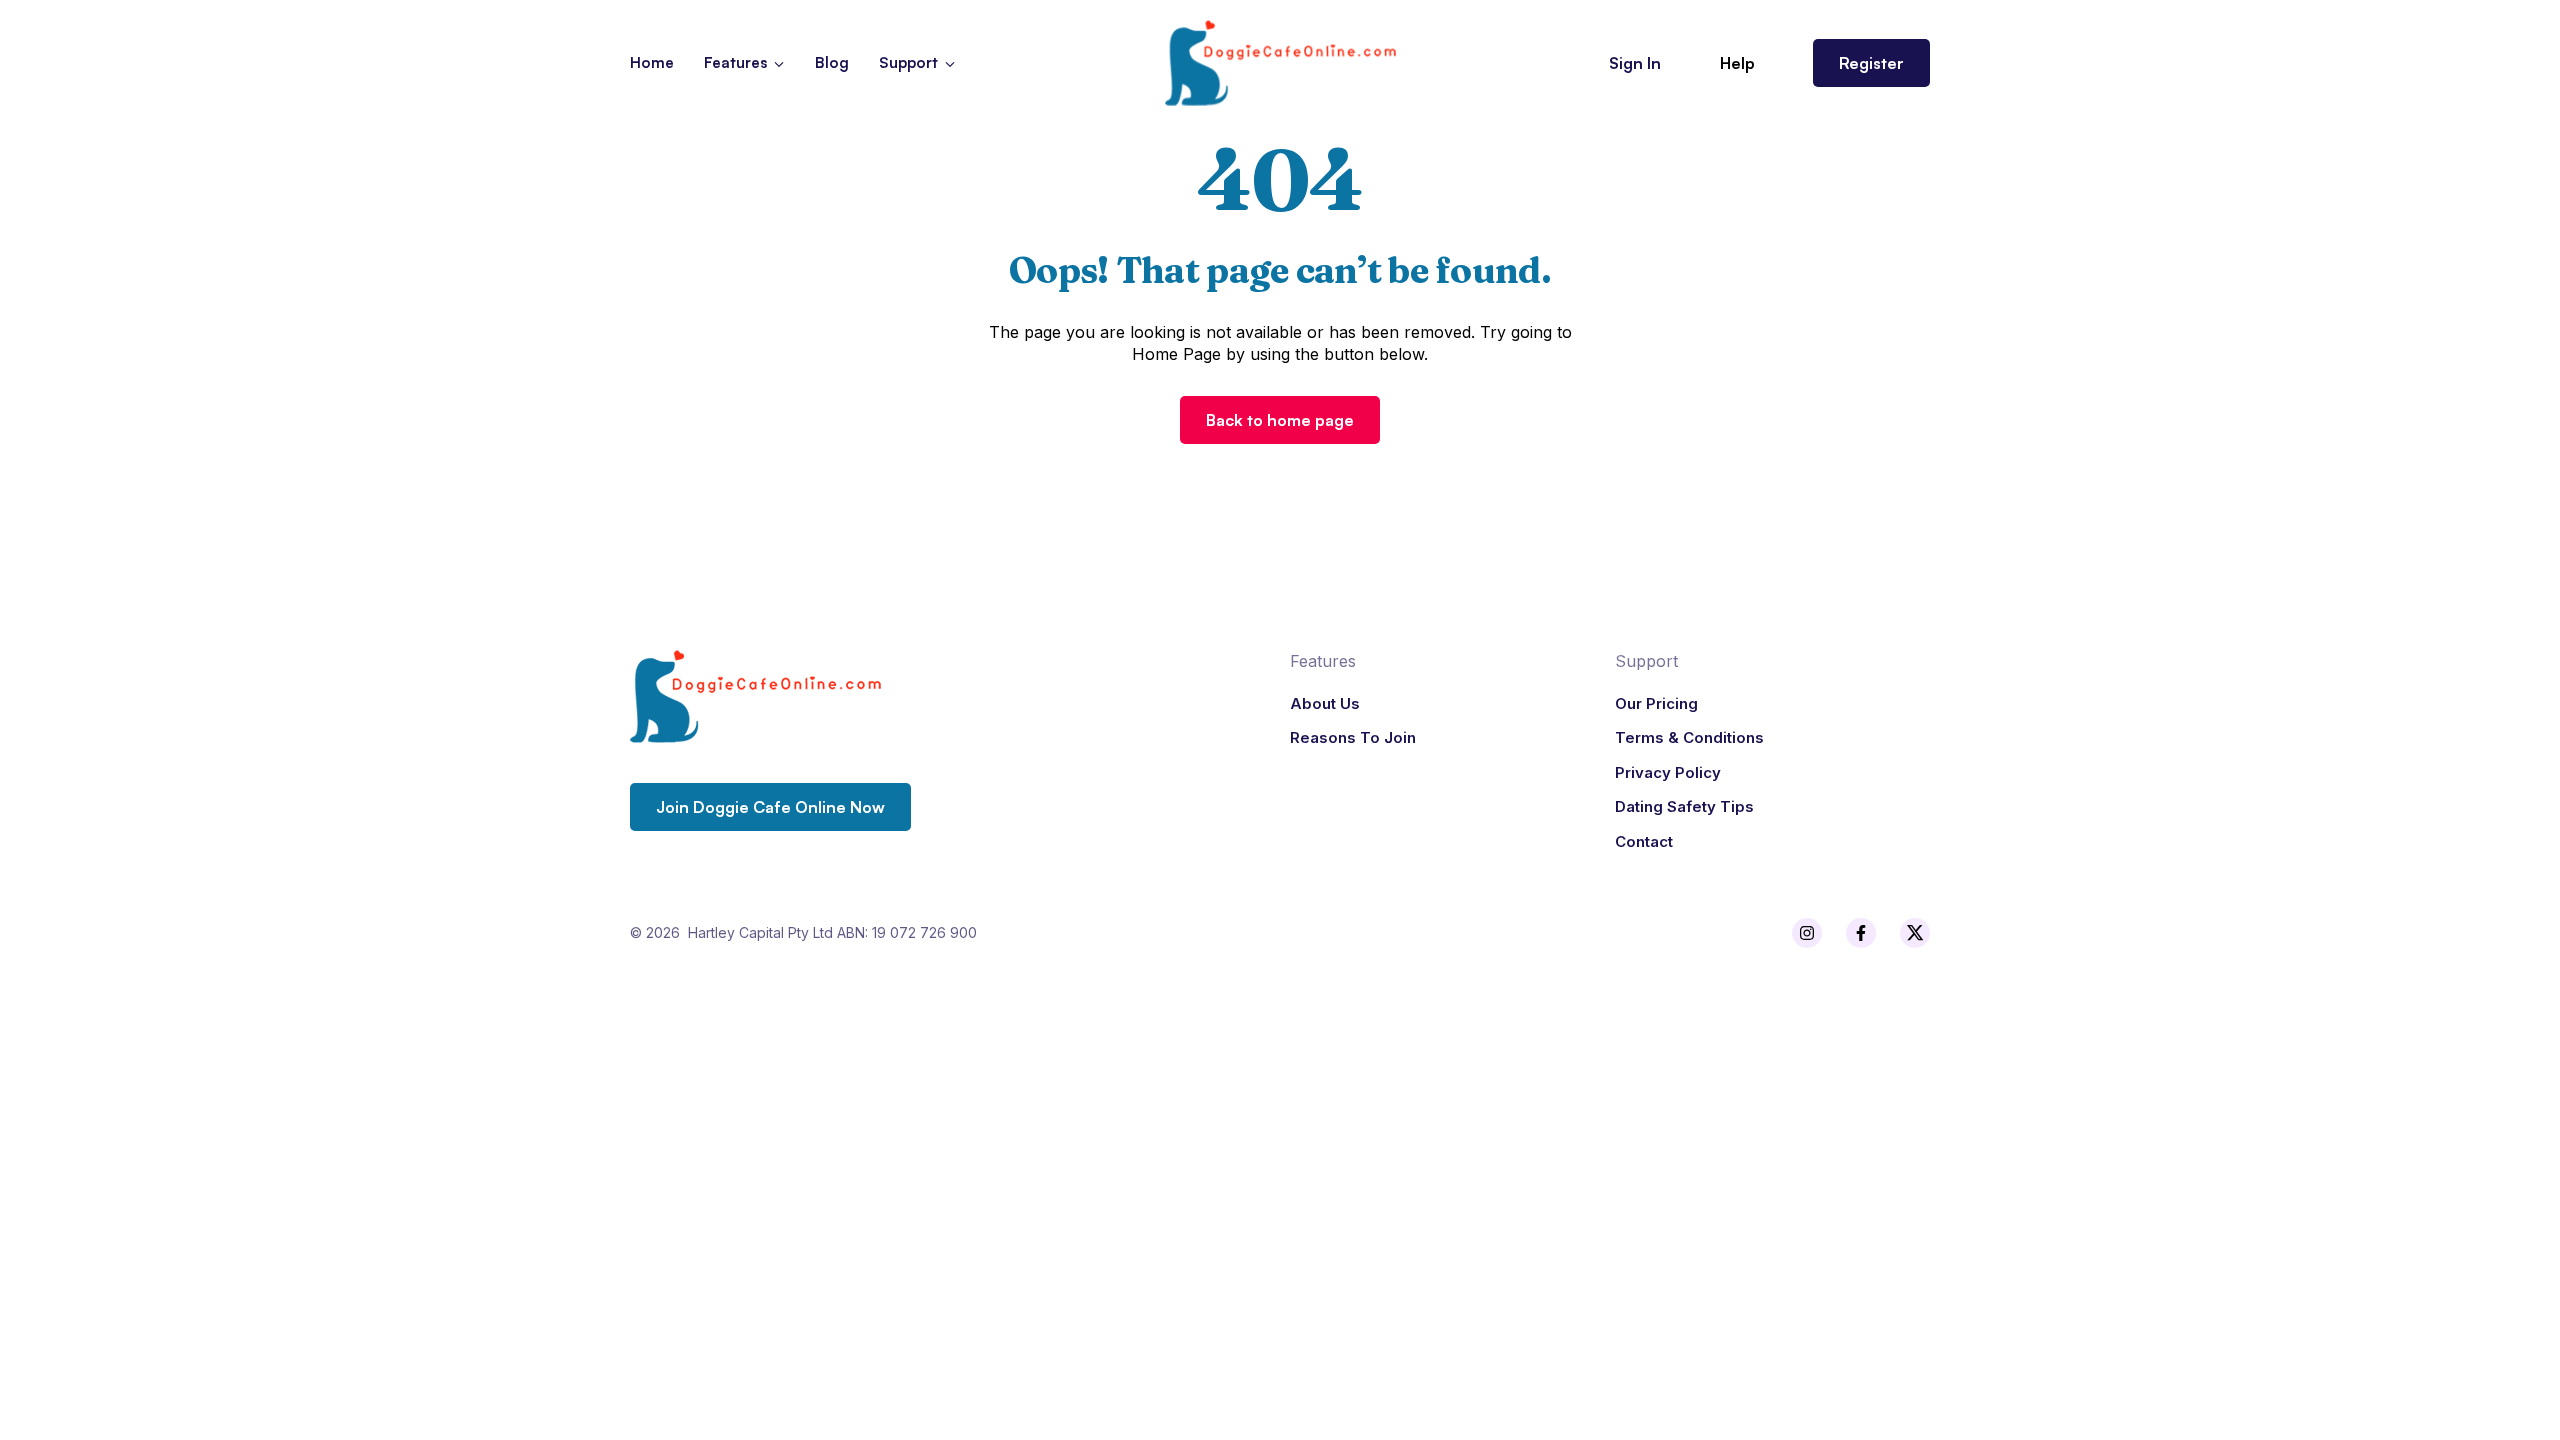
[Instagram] (1807, 933)
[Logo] (1280, 63)
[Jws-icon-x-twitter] (1915, 933)
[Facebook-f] (1861, 933)
